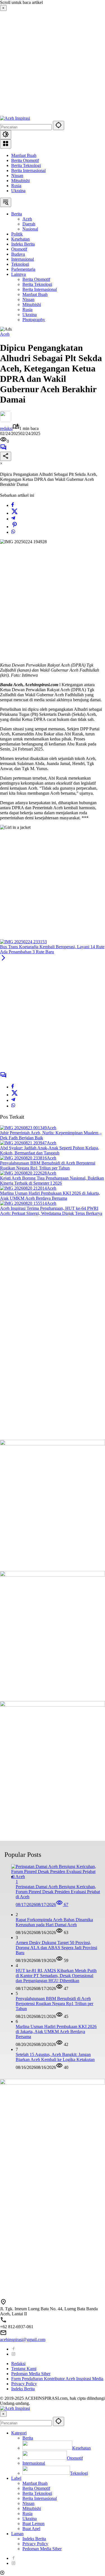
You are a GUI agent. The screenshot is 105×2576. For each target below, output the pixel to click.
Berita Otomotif (25, 160)
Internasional (34, 2463)
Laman (17, 2534)
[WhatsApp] (13, 532)
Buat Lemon (33, 2524)
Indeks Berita (23, 2389)
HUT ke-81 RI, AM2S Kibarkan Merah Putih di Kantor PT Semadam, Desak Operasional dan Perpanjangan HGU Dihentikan (56, 1976)
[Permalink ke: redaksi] (6, 421)
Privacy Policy (24, 2384)
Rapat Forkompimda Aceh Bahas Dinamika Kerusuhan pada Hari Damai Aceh (54, 1922)
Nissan (17, 176)
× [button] (3, 2414)
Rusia (16, 186)
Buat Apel (31, 2529)
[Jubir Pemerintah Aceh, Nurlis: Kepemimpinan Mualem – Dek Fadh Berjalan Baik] (23, 1128)
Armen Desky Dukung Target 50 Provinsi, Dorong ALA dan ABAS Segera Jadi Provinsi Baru (56, 1948)
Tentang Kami (24, 2369)
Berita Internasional (28, 170)
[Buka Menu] (6, 144)
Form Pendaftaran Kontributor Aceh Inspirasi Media (57, 2379)
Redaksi (18, 2364)
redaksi (6, 428)
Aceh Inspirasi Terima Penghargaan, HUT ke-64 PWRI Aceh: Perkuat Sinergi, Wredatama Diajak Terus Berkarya (51, 1211)
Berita (28, 2438)
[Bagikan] (6, 456)
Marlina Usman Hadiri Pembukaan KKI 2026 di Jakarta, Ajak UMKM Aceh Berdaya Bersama (50, 1196)
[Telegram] (13, 519)
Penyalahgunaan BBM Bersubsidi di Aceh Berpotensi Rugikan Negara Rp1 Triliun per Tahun (48, 1165)
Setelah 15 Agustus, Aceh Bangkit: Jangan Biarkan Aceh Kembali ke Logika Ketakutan (55, 2057)
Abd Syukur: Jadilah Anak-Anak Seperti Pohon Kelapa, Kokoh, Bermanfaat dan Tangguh (50, 1150)
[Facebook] (13, 505)
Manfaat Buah (24, 155)
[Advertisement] (53, 63)
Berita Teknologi (26, 165)
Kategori (19, 2433)
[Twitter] (15, 513)
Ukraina (18, 191)
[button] (59, 125)
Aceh (5, 334)
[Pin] (15, 527)
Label (16, 2478)
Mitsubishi (20, 181)
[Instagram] (13, 2354)
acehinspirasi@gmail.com (23, 2339)
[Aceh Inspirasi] (15, 118)
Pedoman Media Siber (31, 2374)
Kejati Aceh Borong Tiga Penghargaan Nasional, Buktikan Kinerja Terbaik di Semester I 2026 (52, 1181)
